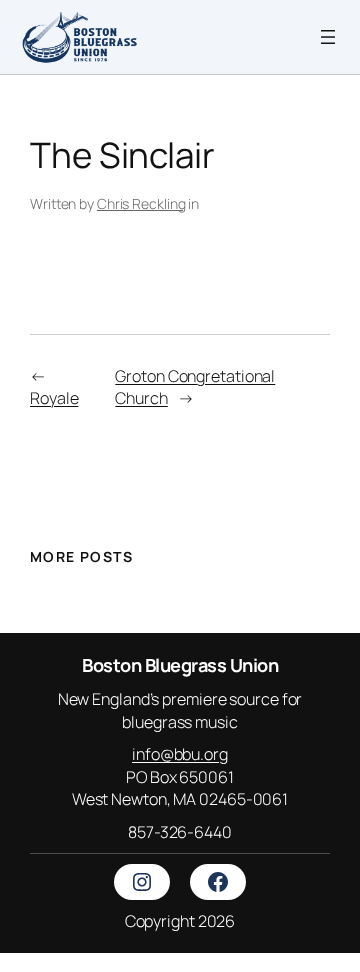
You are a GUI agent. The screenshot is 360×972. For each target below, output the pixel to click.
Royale (54, 398)
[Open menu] (328, 37)
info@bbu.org (180, 754)
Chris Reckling (141, 203)
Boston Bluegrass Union (180, 665)
